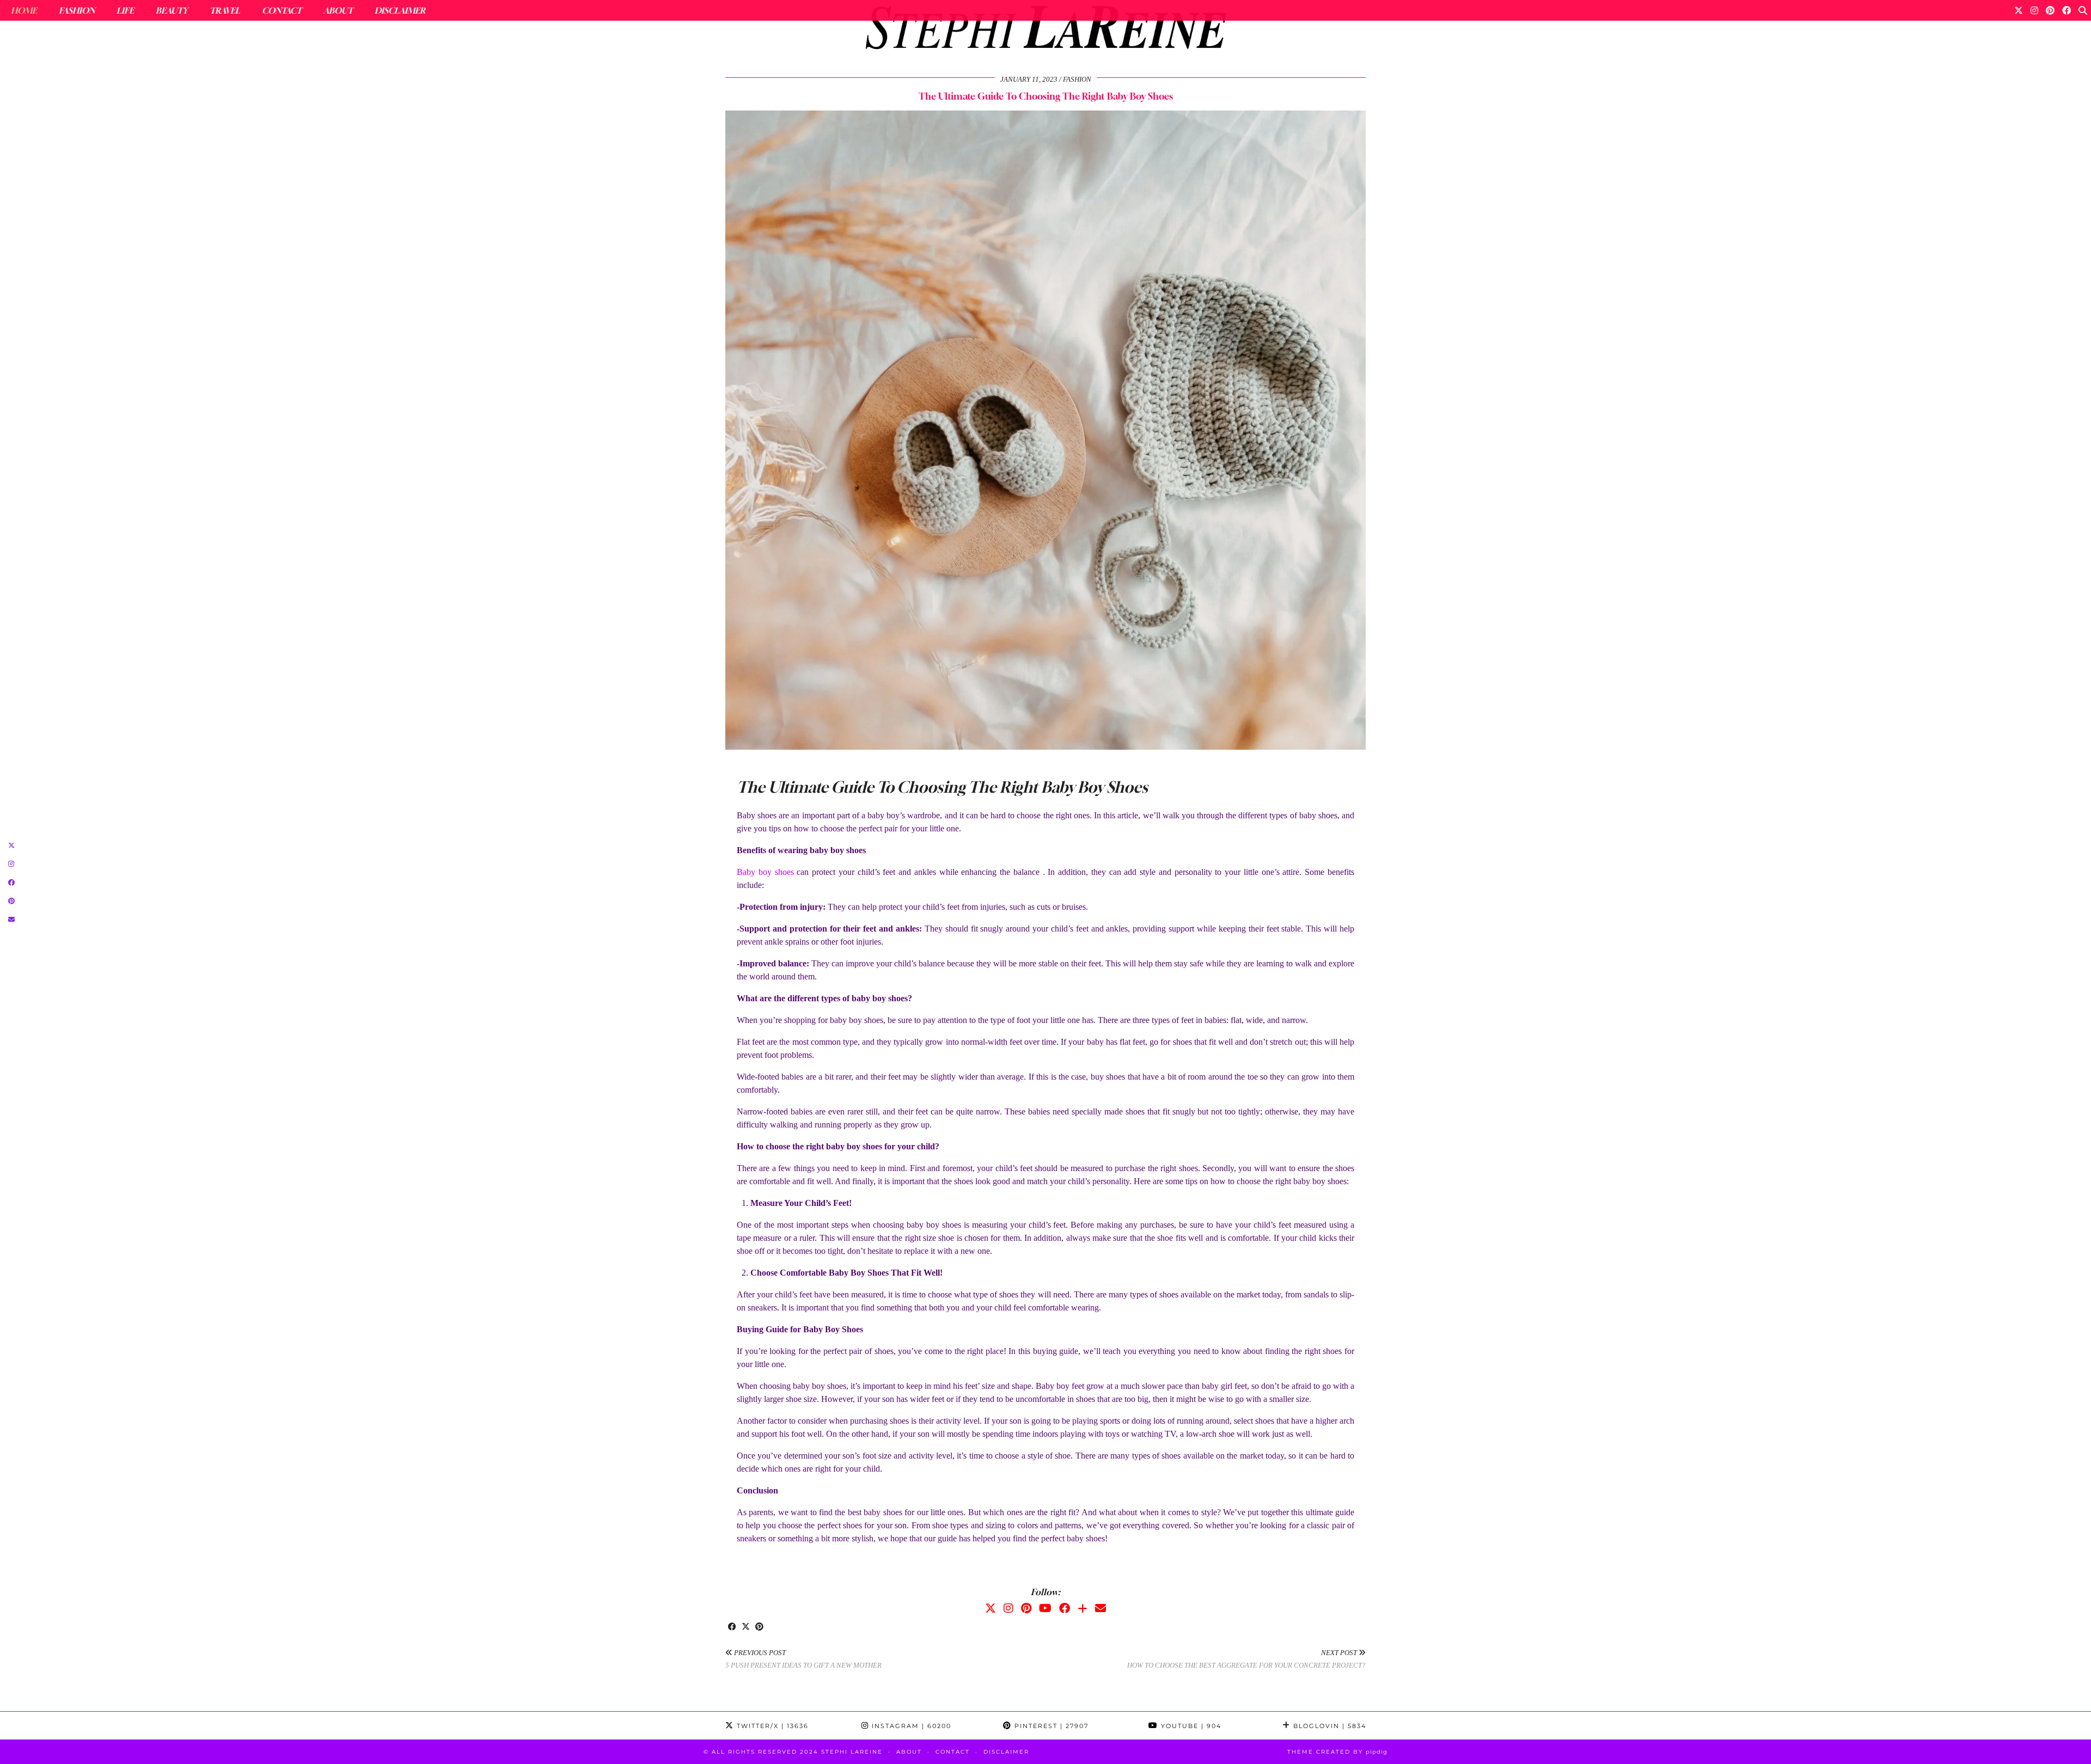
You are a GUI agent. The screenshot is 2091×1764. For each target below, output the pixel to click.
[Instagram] (2034, 10)
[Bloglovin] (1083, 1608)
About (338, 10)
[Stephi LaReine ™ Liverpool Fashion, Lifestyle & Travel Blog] (1045, 30)
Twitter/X (771, 1726)
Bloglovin (1328, 1726)
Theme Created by (1337, 1752)
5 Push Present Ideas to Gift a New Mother (803, 1659)
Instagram (910, 1726)
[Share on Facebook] (732, 1627)
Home (24, 10)
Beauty (172, 10)
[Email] (1100, 1608)
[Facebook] (2066, 10)
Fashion (77, 10)
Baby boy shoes (765, 872)
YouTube (1190, 1726)
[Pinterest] (2050, 10)
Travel (225, 10)
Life (125, 10)
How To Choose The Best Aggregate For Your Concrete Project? (1246, 1659)
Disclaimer (400, 10)
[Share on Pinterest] (759, 1627)
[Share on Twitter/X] (746, 1627)
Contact (282, 10)
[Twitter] (2019, 10)
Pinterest (1050, 1726)
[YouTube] (1045, 1608)
